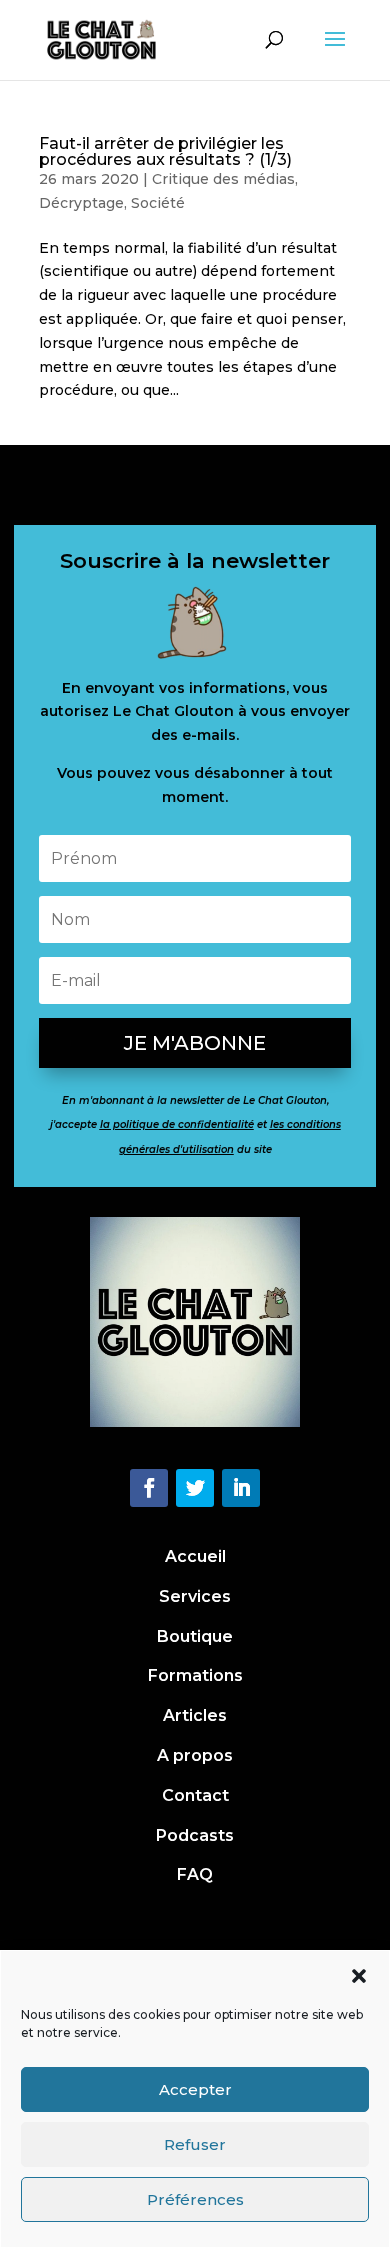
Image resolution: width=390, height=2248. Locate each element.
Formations (195, 1675)
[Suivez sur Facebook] (149, 1488)
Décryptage (81, 203)
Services (195, 1596)
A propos (195, 1755)
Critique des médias (223, 179)
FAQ (195, 1874)
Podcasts (195, 1835)
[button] (359, 1976)
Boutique (195, 1636)
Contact (195, 1795)
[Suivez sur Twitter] (195, 1488)
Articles (195, 1715)
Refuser (195, 2144)
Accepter (195, 2089)
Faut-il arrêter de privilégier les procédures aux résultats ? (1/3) (165, 151)
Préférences (195, 2199)
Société (158, 203)
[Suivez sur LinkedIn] (241, 1488)
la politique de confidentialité (177, 1124)
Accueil (195, 1556)
